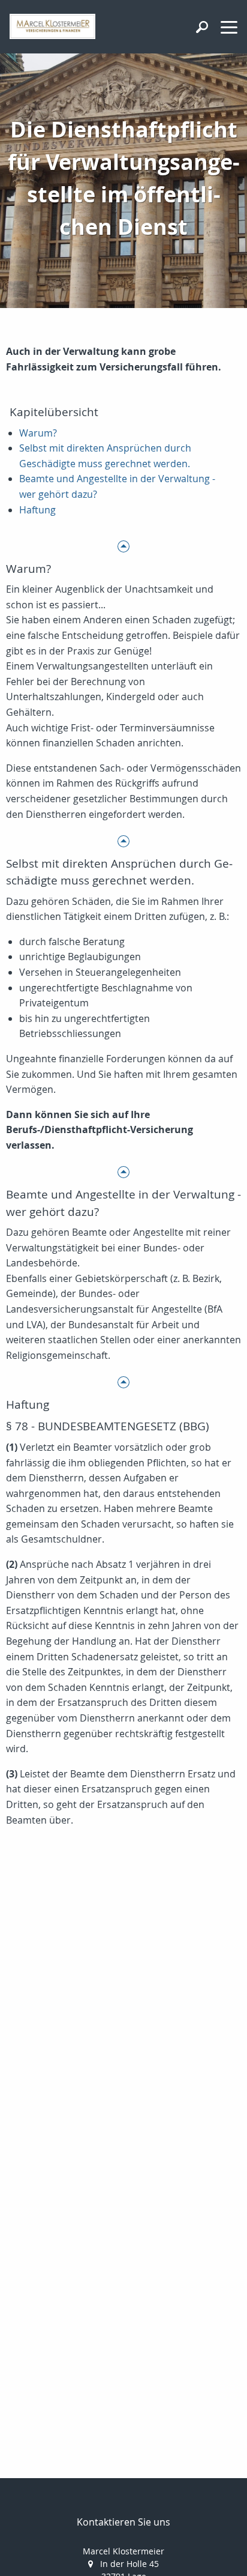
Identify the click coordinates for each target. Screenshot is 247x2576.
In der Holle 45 (129, 2564)
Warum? (38, 433)
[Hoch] (123, 546)
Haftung (37, 510)
